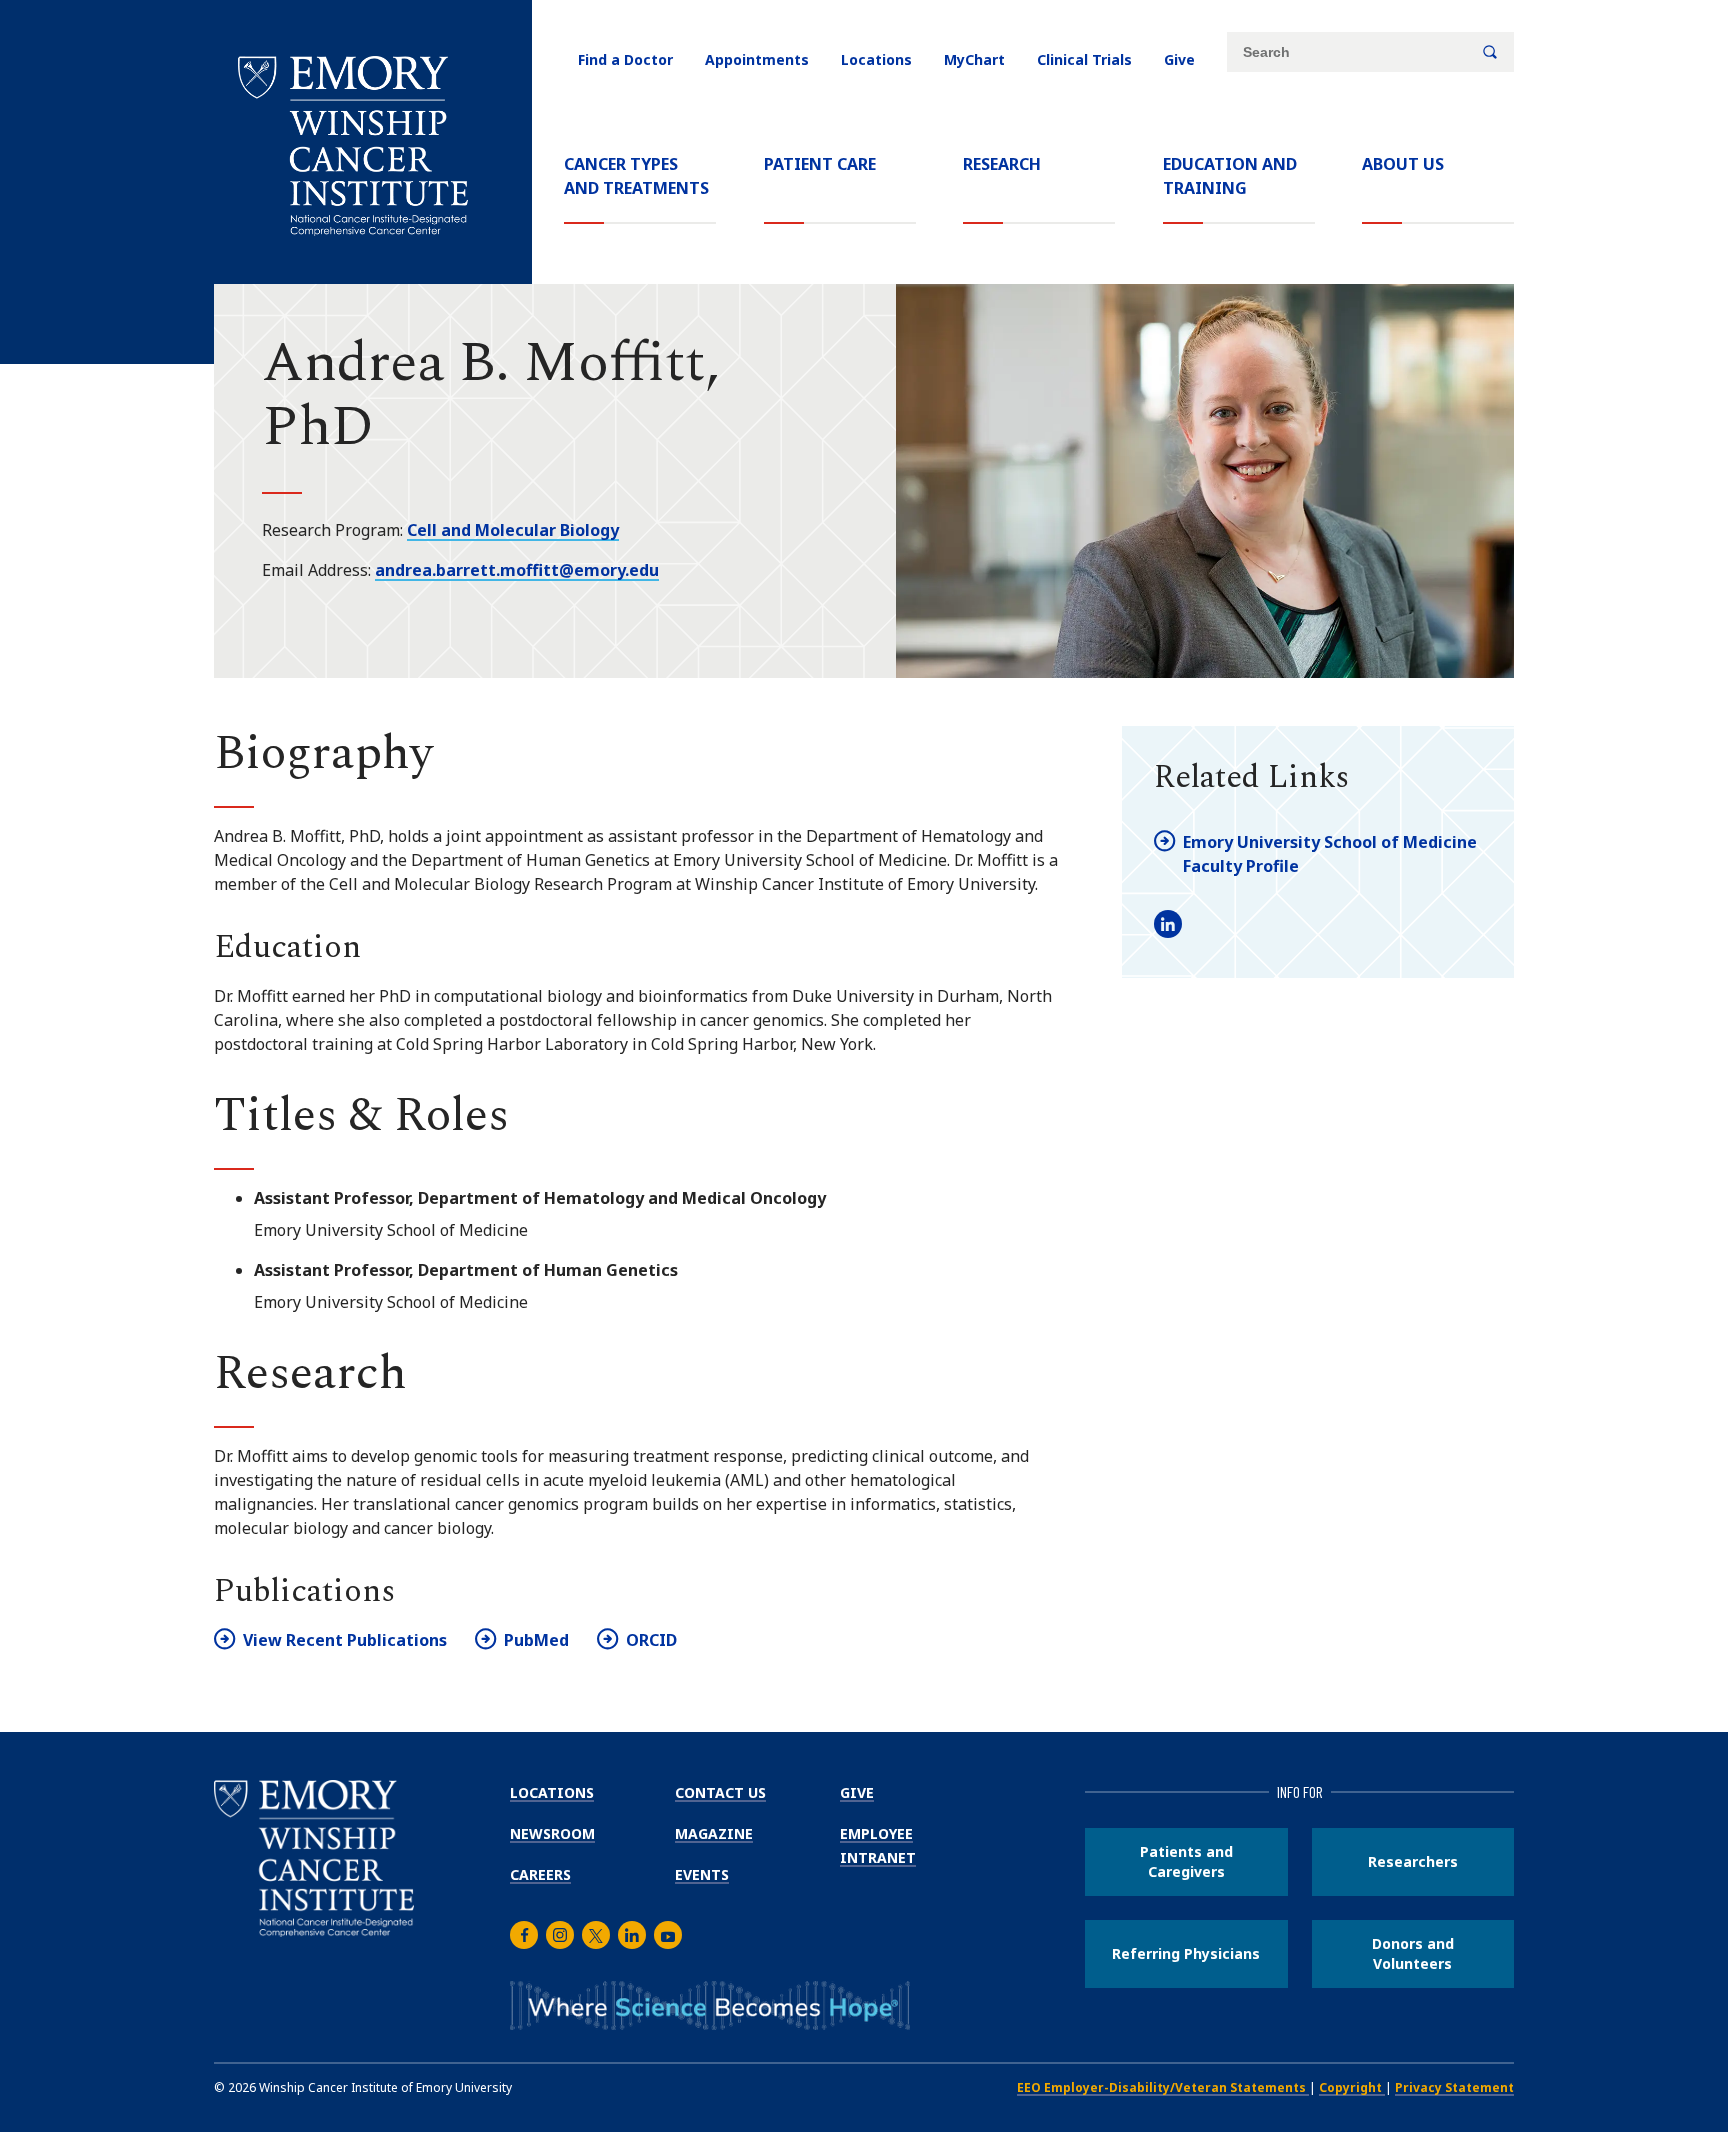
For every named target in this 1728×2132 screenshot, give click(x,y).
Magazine (714, 1833)
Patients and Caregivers (1186, 1861)
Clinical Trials (1084, 59)
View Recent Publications (345, 1640)
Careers (540, 1874)
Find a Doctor (625, 59)
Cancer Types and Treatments (636, 176)
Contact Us (720, 1792)
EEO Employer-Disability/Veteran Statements (1163, 2087)
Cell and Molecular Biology (513, 530)
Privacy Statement (1454, 2087)
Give (1179, 59)
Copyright (1352, 2087)
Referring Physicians (1186, 1953)
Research (1002, 164)
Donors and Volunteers (1413, 1953)
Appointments (757, 59)
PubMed (536, 1640)
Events (702, 1874)
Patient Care (820, 164)
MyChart (974, 59)
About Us (1403, 164)
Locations (876, 59)
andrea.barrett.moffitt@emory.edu (517, 570)
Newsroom (552, 1833)
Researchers (1413, 1861)
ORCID (651, 1640)
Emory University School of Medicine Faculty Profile (1330, 854)
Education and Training (1230, 176)
